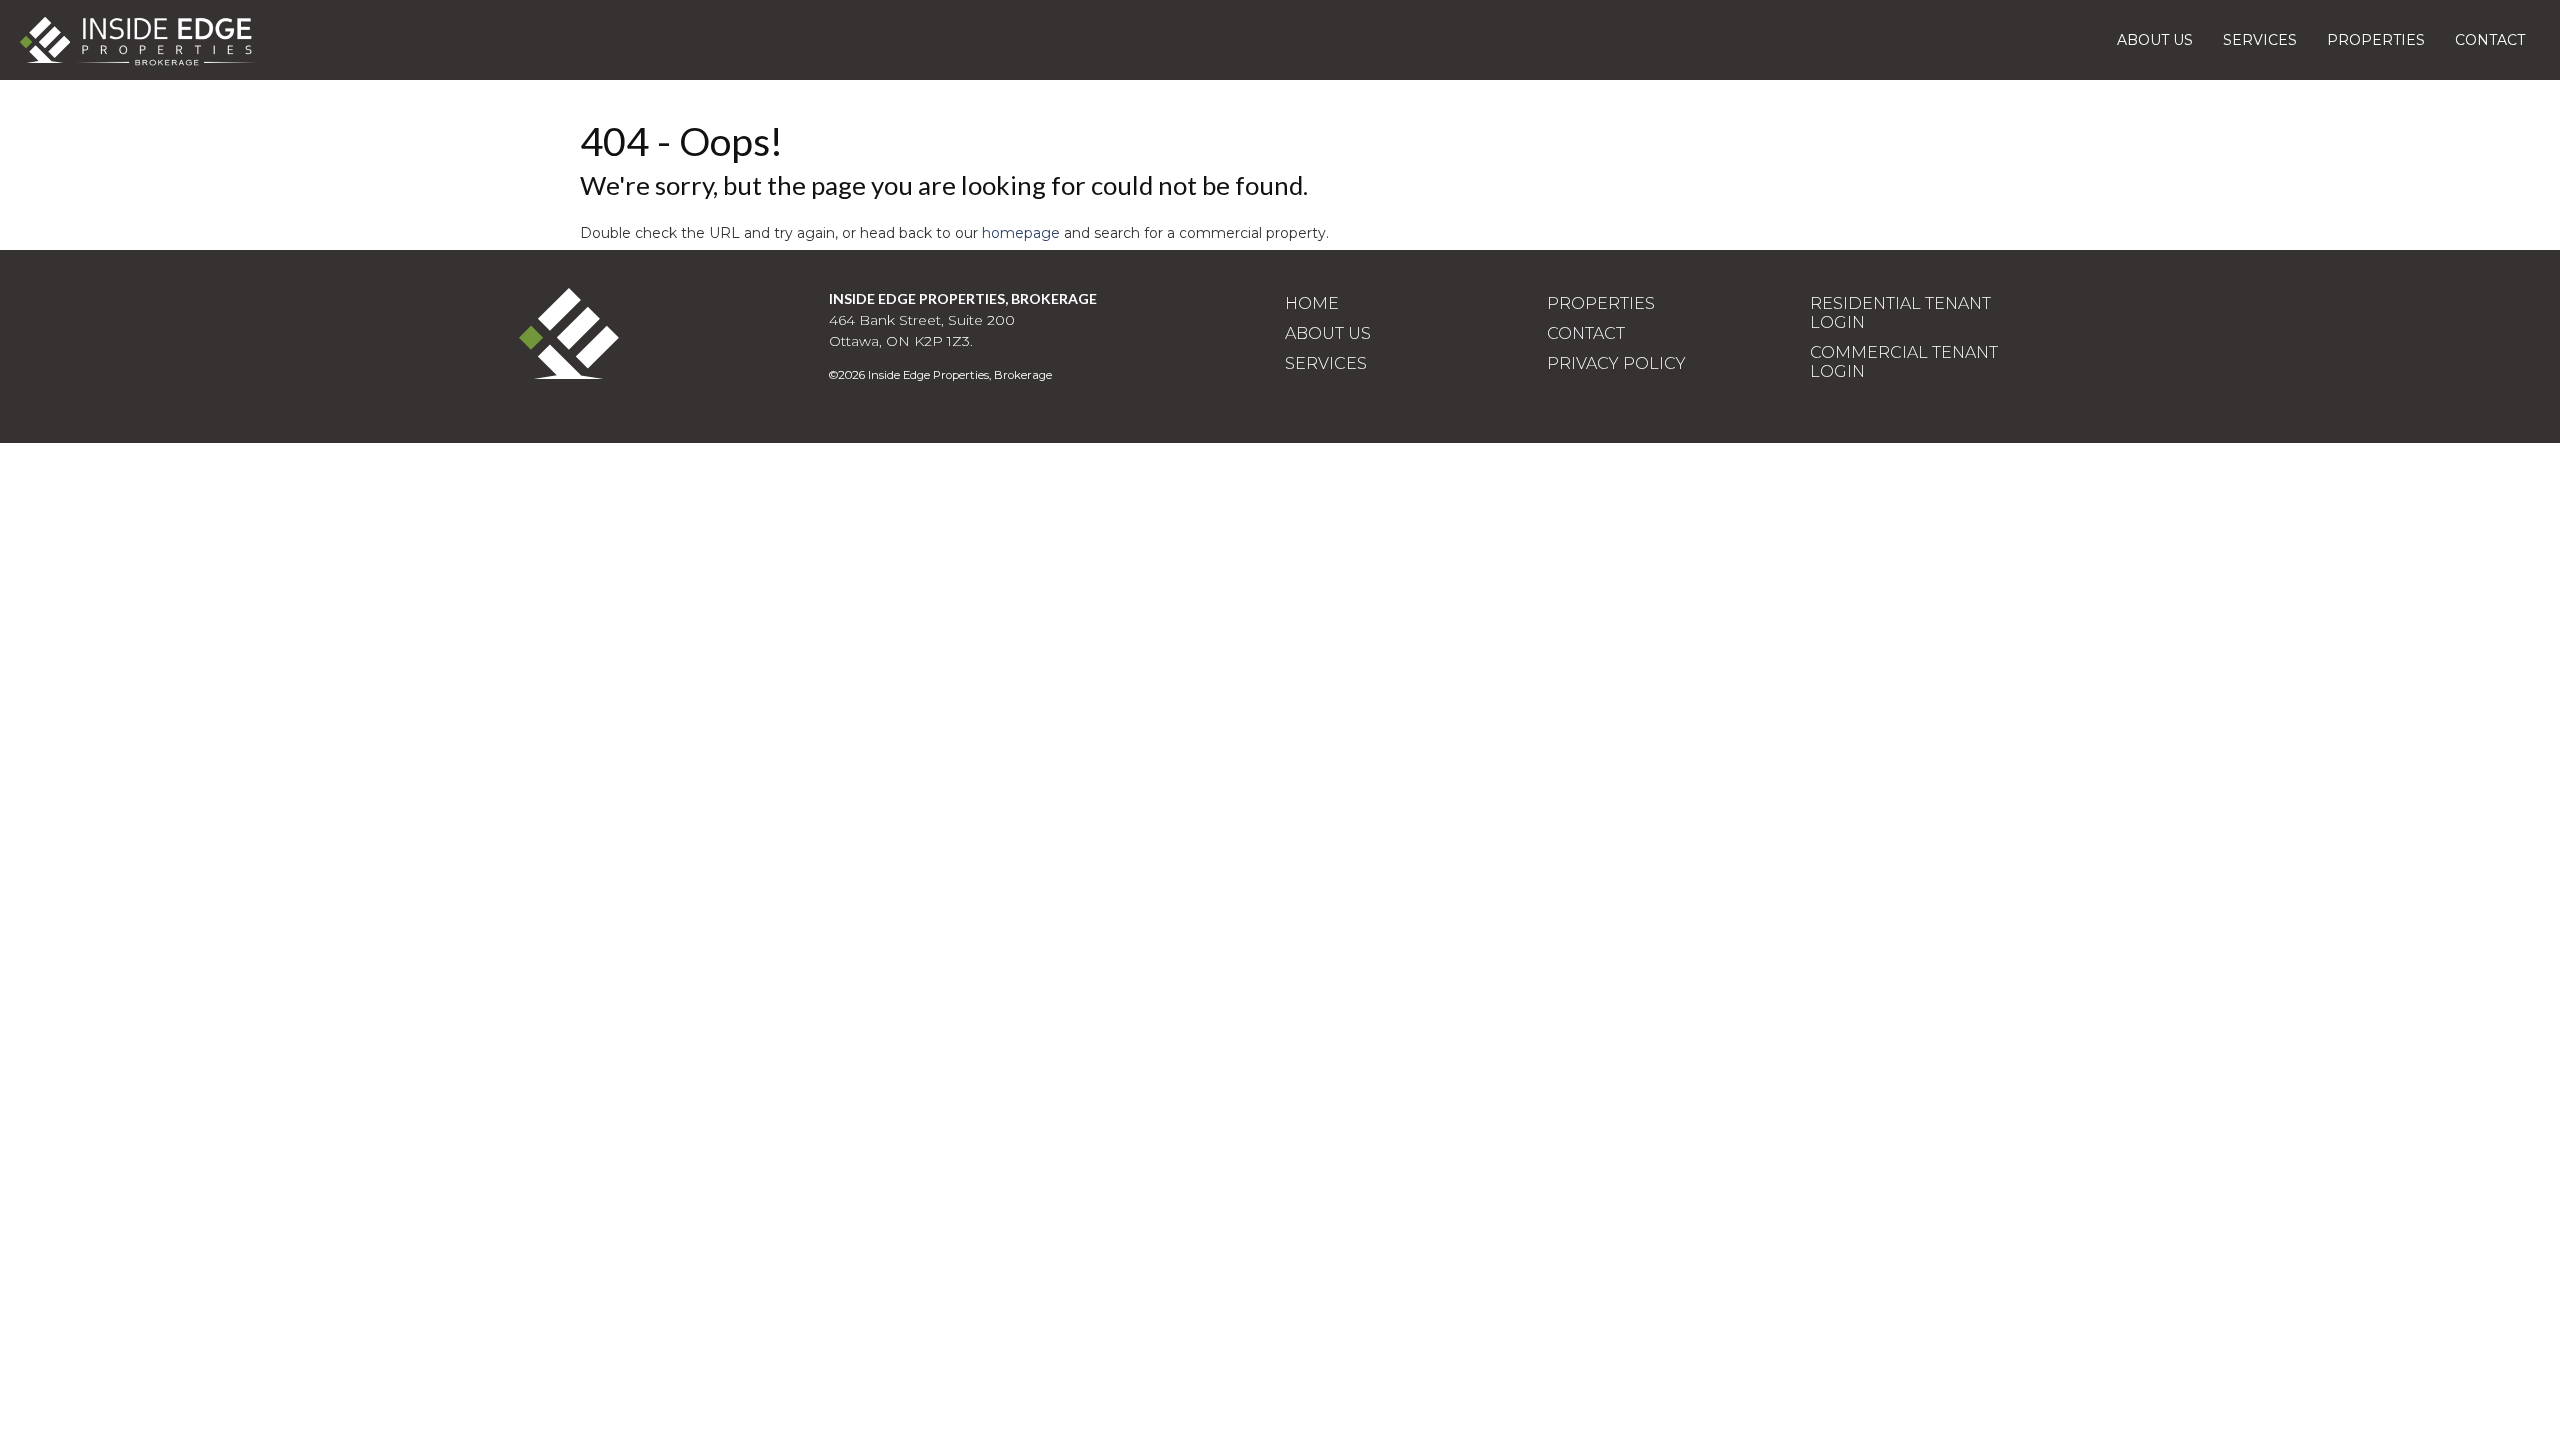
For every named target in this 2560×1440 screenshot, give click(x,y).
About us (2155, 40)
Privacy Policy (1616, 363)
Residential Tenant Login (1900, 313)
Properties (2376, 40)
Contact (2490, 40)
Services (2260, 40)
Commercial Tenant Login (1904, 362)
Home (1312, 303)
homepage (1021, 233)
